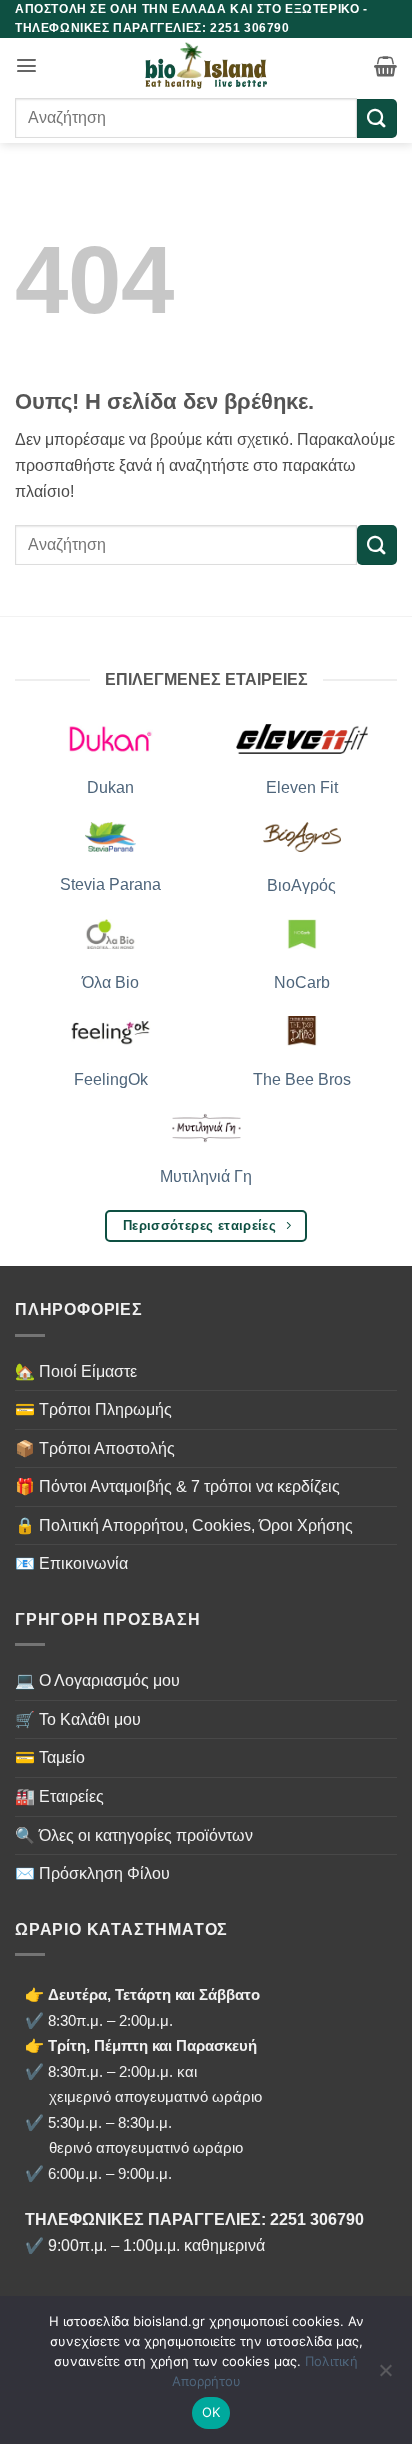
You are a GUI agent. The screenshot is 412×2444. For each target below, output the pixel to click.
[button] (26, 65)
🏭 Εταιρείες (59, 1796)
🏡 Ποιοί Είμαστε (76, 1371)
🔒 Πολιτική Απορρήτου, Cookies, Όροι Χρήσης (184, 1525)
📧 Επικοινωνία (71, 1563)
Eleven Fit (302, 787)
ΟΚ (211, 2412)
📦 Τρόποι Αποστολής (95, 1448)
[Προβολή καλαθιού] (385, 66)
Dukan (110, 787)
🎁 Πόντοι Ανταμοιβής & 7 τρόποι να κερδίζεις (177, 1486)
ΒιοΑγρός (301, 885)
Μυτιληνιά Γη (206, 1176)
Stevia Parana (110, 884)
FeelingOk (111, 1079)
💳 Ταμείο (50, 1757)
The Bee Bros (302, 1079)
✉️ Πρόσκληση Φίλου (92, 1873)
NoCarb (302, 982)
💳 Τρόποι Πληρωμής (93, 1409)
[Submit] (377, 118)
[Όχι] (385, 2376)
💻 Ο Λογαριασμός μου (97, 1680)
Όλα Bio (110, 982)
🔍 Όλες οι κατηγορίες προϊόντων (134, 1835)
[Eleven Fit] (302, 738)
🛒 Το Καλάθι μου (78, 1719)
